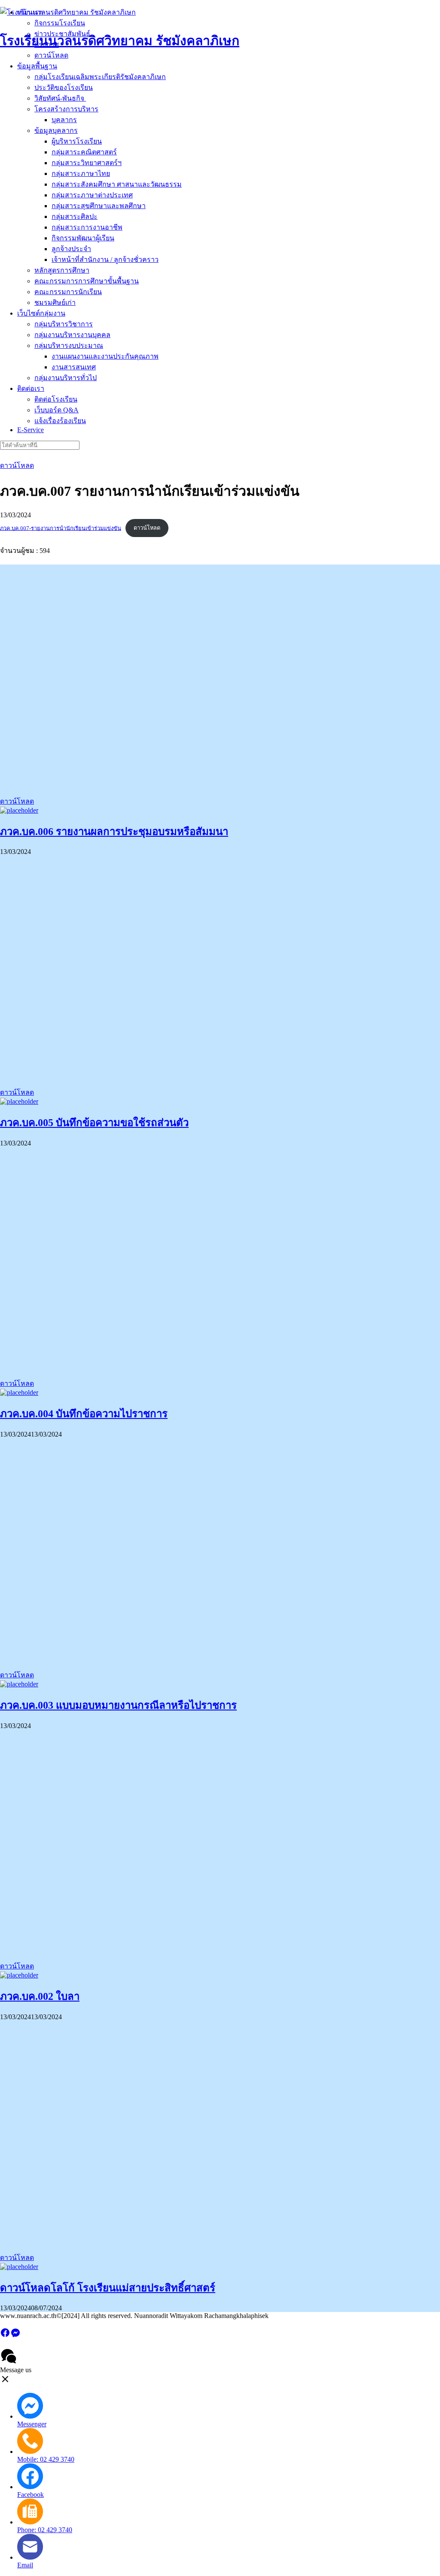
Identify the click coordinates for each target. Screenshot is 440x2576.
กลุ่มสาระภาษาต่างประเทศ (92, 195)
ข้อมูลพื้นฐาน (37, 66)
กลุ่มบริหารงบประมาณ (69, 345)
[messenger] (15, 2335)
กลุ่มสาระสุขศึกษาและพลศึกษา (99, 206)
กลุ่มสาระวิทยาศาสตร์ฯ (87, 163)
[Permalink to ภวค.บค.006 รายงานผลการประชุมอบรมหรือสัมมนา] (19, 810)
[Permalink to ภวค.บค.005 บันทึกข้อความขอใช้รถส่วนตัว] (19, 1101)
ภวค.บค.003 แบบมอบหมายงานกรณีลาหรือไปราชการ (118, 1705)
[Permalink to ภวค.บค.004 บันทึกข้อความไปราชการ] (19, 1392)
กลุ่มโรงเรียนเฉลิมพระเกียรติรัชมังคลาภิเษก (100, 77)
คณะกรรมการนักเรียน (68, 292)
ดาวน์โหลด (17, 465)
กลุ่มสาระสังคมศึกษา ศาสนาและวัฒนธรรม (117, 184)
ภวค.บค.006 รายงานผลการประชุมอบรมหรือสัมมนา (114, 832)
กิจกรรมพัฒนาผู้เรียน (83, 238)
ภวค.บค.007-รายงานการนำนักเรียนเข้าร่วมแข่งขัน (61, 528)
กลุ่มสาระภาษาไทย (81, 173)
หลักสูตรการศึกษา (62, 270)
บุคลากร (64, 120)
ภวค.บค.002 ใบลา (40, 1996)
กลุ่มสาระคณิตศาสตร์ (84, 152)
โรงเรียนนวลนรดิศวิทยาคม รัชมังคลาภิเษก (120, 41)
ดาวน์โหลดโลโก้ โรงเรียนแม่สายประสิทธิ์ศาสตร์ (108, 2288)
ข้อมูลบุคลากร (56, 130)
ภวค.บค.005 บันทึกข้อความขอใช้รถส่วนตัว (94, 1123)
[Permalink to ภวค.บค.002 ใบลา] (19, 1975)
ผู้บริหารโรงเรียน (77, 141)
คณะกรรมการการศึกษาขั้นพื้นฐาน (87, 281)
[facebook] (5, 2335)
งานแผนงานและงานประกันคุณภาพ (105, 356)
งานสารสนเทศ (74, 367)
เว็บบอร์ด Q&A (57, 410)
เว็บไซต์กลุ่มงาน (41, 313)
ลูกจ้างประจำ (71, 249)
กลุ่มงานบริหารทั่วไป (66, 378)
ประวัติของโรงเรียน (64, 88)
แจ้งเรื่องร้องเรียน (60, 421)
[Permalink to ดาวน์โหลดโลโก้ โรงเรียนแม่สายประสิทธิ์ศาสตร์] (19, 2267)
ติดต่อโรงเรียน (56, 399)
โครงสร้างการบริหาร (66, 109)
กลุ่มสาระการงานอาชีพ (87, 227)
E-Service (31, 430)
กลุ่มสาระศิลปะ (75, 216)
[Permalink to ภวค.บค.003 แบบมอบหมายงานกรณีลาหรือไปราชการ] (19, 1684)
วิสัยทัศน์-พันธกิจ (60, 98)
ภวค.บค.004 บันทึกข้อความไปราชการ (84, 1414)
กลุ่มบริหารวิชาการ (64, 324)
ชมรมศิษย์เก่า (55, 302)
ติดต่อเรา (31, 388)
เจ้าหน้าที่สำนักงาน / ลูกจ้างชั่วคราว (105, 259)
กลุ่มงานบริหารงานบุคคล (72, 335)
